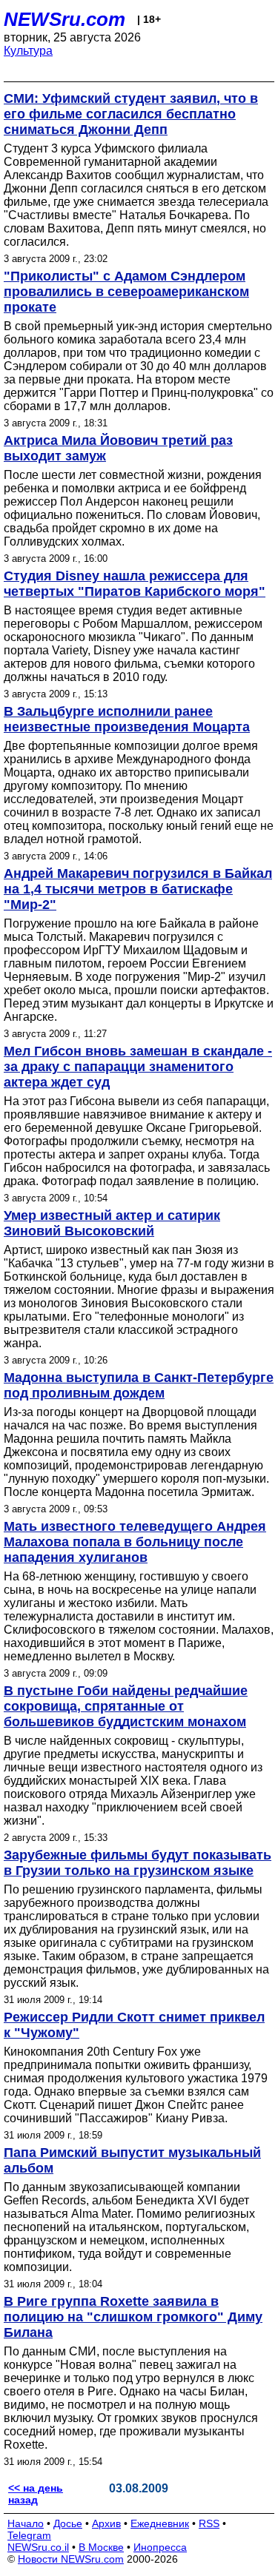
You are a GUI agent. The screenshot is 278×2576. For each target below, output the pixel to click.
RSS (209, 2523)
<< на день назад (36, 2494)
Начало (26, 2523)
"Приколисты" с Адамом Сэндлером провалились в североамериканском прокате (126, 292)
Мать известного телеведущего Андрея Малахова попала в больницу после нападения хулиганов (135, 1542)
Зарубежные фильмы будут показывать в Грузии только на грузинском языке (138, 1863)
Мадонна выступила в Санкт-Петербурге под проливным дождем (139, 1385)
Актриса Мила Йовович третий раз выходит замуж (118, 448)
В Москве (101, 2547)
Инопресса (160, 2547)
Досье (68, 2523)
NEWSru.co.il (38, 2547)
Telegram (29, 2535)
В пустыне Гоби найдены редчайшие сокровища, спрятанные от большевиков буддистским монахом (126, 1706)
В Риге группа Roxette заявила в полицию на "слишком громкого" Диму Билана (133, 2317)
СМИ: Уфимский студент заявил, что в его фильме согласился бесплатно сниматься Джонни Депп (131, 114)
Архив (106, 2523)
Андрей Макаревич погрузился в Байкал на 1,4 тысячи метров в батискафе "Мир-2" (138, 889)
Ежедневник (160, 2523)
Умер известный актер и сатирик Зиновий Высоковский (112, 1223)
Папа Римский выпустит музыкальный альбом (132, 2160)
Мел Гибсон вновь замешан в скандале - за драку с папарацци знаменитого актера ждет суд (138, 1067)
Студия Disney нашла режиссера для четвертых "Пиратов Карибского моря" (135, 584)
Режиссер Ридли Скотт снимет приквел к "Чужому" (134, 2025)
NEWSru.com (64, 19)
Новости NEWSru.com (71, 2559)
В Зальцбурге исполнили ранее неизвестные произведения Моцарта (127, 719)
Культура (28, 51)
